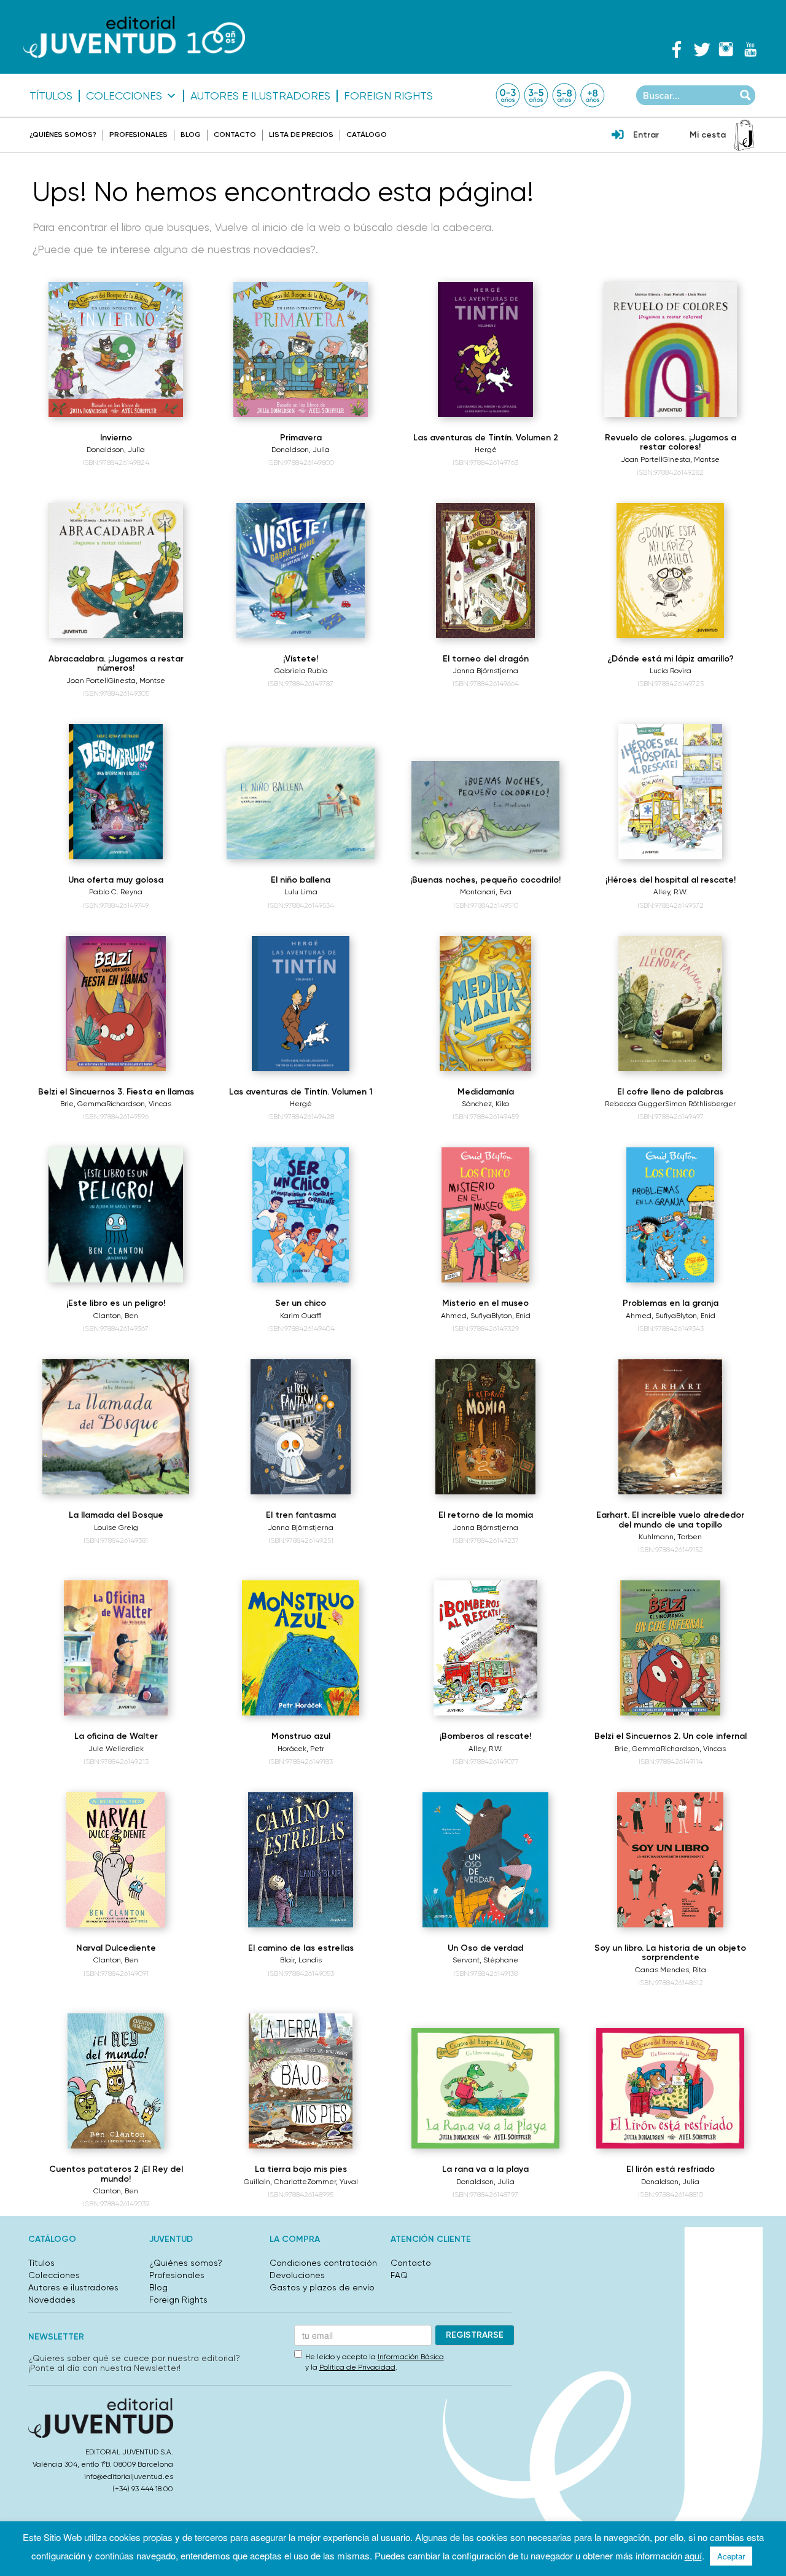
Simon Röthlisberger (700, 1104)
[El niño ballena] (301, 803)
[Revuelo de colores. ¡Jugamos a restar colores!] (671, 349)
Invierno (116, 438)
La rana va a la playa (485, 2169)
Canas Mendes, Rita (671, 1970)
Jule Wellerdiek (116, 1749)
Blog (191, 135)
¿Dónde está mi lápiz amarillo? (671, 659)
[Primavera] (301, 349)
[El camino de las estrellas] (301, 1860)
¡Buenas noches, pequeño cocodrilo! (485, 880)
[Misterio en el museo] (485, 1215)
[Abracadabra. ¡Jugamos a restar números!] (116, 571)
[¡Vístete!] (300, 571)
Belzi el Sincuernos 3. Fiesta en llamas (116, 1092)
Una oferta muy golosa (116, 880)
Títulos (51, 96)
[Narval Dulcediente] (116, 1860)
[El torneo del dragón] (485, 571)
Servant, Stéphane (485, 1960)
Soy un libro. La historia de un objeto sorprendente (670, 1953)
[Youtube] (750, 49)
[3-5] (536, 95)
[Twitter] (701, 49)
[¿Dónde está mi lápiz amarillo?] (670, 571)
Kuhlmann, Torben (670, 1537)
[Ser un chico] (300, 1215)
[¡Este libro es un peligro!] (116, 1215)
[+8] (593, 95)
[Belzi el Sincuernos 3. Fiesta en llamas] (116, 1004)
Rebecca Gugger (635, 1104)
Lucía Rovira (671, 671)
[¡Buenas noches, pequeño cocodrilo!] (485, 810)
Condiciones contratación (323, 2263)
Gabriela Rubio (301, 671)
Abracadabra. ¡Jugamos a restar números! (116, 663)
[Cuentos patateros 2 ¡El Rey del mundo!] (116, 2081)
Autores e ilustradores (260, 96)
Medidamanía (486, 1092)
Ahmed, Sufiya (466, 1316)
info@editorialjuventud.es (129, 2476)
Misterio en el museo (485, 1303)
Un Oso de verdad (485, 1948)
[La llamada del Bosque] (115, 1427)
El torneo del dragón (486, 659)
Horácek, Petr (301, 1749)
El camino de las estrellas (301, 1948)
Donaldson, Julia (116, 450)
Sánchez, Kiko (485, 1104)
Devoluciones (297, 2275)
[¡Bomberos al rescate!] (485, 1648)
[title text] (134, 37)
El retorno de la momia (486, 1515)
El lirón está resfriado (671, 2169)
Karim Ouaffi (301, 1316)
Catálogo (367, 135)
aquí (693, 2555)
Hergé (486, 450)
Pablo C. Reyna (116, 892)
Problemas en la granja (671, 1303)
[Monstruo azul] (300, 1648)
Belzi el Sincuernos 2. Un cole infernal (671, 1736)
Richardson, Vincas (139, 1104)
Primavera (301, 438)
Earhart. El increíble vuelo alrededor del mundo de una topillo (670, 1520)
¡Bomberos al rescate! (485, 1736)
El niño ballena (301, 880)
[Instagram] (726, 49)
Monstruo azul (301, 1736)
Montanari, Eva (486, 892)
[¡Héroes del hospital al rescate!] (670, 792)
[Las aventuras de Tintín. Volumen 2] (485, 349)
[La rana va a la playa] (485, 2088)
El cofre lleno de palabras (670, 1092)
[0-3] (508, 95)
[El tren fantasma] (301, 1427)
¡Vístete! (301, 659)
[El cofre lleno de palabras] (670, 1004)
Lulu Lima (301, 892)
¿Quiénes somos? (63, 135)
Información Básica (411, 2357)
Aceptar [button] (731, 2556)
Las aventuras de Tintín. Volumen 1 (301, 1092)
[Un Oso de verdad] (486, 1860)
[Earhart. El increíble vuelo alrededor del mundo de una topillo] (671, 1427)
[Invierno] (116, 349)
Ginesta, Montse (691, 459)
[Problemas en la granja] (670, 1215)
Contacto (235, 135)
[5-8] (564, 95)
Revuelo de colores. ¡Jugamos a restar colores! (671, 442)
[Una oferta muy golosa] (116, 792)
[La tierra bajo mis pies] (301, 2081)
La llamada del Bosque (116, 1515)
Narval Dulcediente (116, 1948)
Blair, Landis (301, 1960)
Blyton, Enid (511, 1316)
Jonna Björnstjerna (485, 671)
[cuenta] (618, 136)
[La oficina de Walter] (116, 1648)
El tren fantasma (301, 1515)
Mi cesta (708, 135)
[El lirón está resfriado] (670, 2088)
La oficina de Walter (116, 1736)
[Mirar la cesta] (744, 135)
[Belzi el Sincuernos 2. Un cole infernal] (670, 1648)
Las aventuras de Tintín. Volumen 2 (486, 438)
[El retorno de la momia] (485, 1427)
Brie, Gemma (83, 1104)
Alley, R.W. (671, 892)
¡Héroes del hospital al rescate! (671, 880)
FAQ (399, 2275)
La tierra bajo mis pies (301, 2169)
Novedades (52, 2300)
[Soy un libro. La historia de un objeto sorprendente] (670, 1860)
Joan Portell (642, 459)
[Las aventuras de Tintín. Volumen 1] (300, 1004)
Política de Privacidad (357, 2367)
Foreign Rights (388, 96)
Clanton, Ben (116, 1316)
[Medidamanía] (485, 1004)
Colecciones (124, 96)
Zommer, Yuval (333, 2182)
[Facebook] (677, 49)
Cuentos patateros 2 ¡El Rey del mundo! (116, 2174)
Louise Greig (116, 1528)
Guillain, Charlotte (275, 2182)
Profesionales (138, 135)
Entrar (646, 135)
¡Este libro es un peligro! (116, 1303)
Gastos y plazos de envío (322, 2287)
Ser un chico (301, 1303)
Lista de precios (301, 135)
